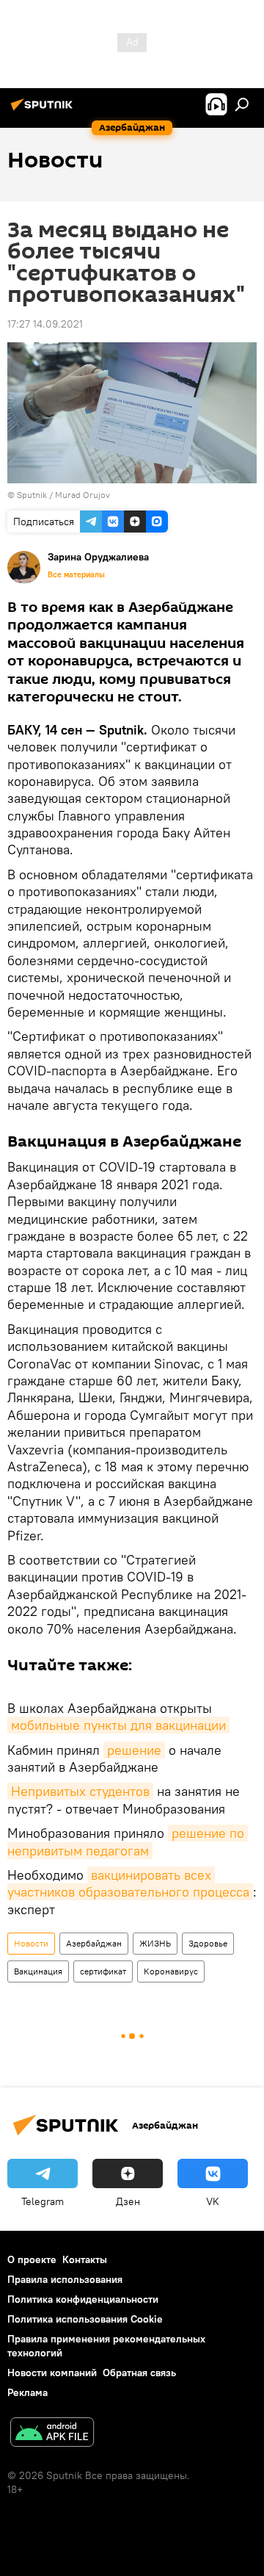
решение (134, 1750)
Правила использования (65, 2279)
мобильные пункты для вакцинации (118, 1725)
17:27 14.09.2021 (45, 324)
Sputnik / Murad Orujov (63, 495)
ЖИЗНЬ (155, 1943)
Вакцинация (38, 1971)
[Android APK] (52, 2434)
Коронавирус (171, 1971)
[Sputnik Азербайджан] (44, 110)
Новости (31, 1943)
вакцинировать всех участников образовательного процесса (128, 1883)
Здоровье (208, 1943)
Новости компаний (52, 2373)
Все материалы (76, 574)
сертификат (103, 1971)
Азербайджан (94, 1943)
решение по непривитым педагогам (128, 1841)
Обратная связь (139, 2373)
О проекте (32, 2259)
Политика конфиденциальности (83, 2299)
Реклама (27, 2392)
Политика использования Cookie (85, 2319)
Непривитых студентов (80, 1791)
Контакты (85, 2259)
